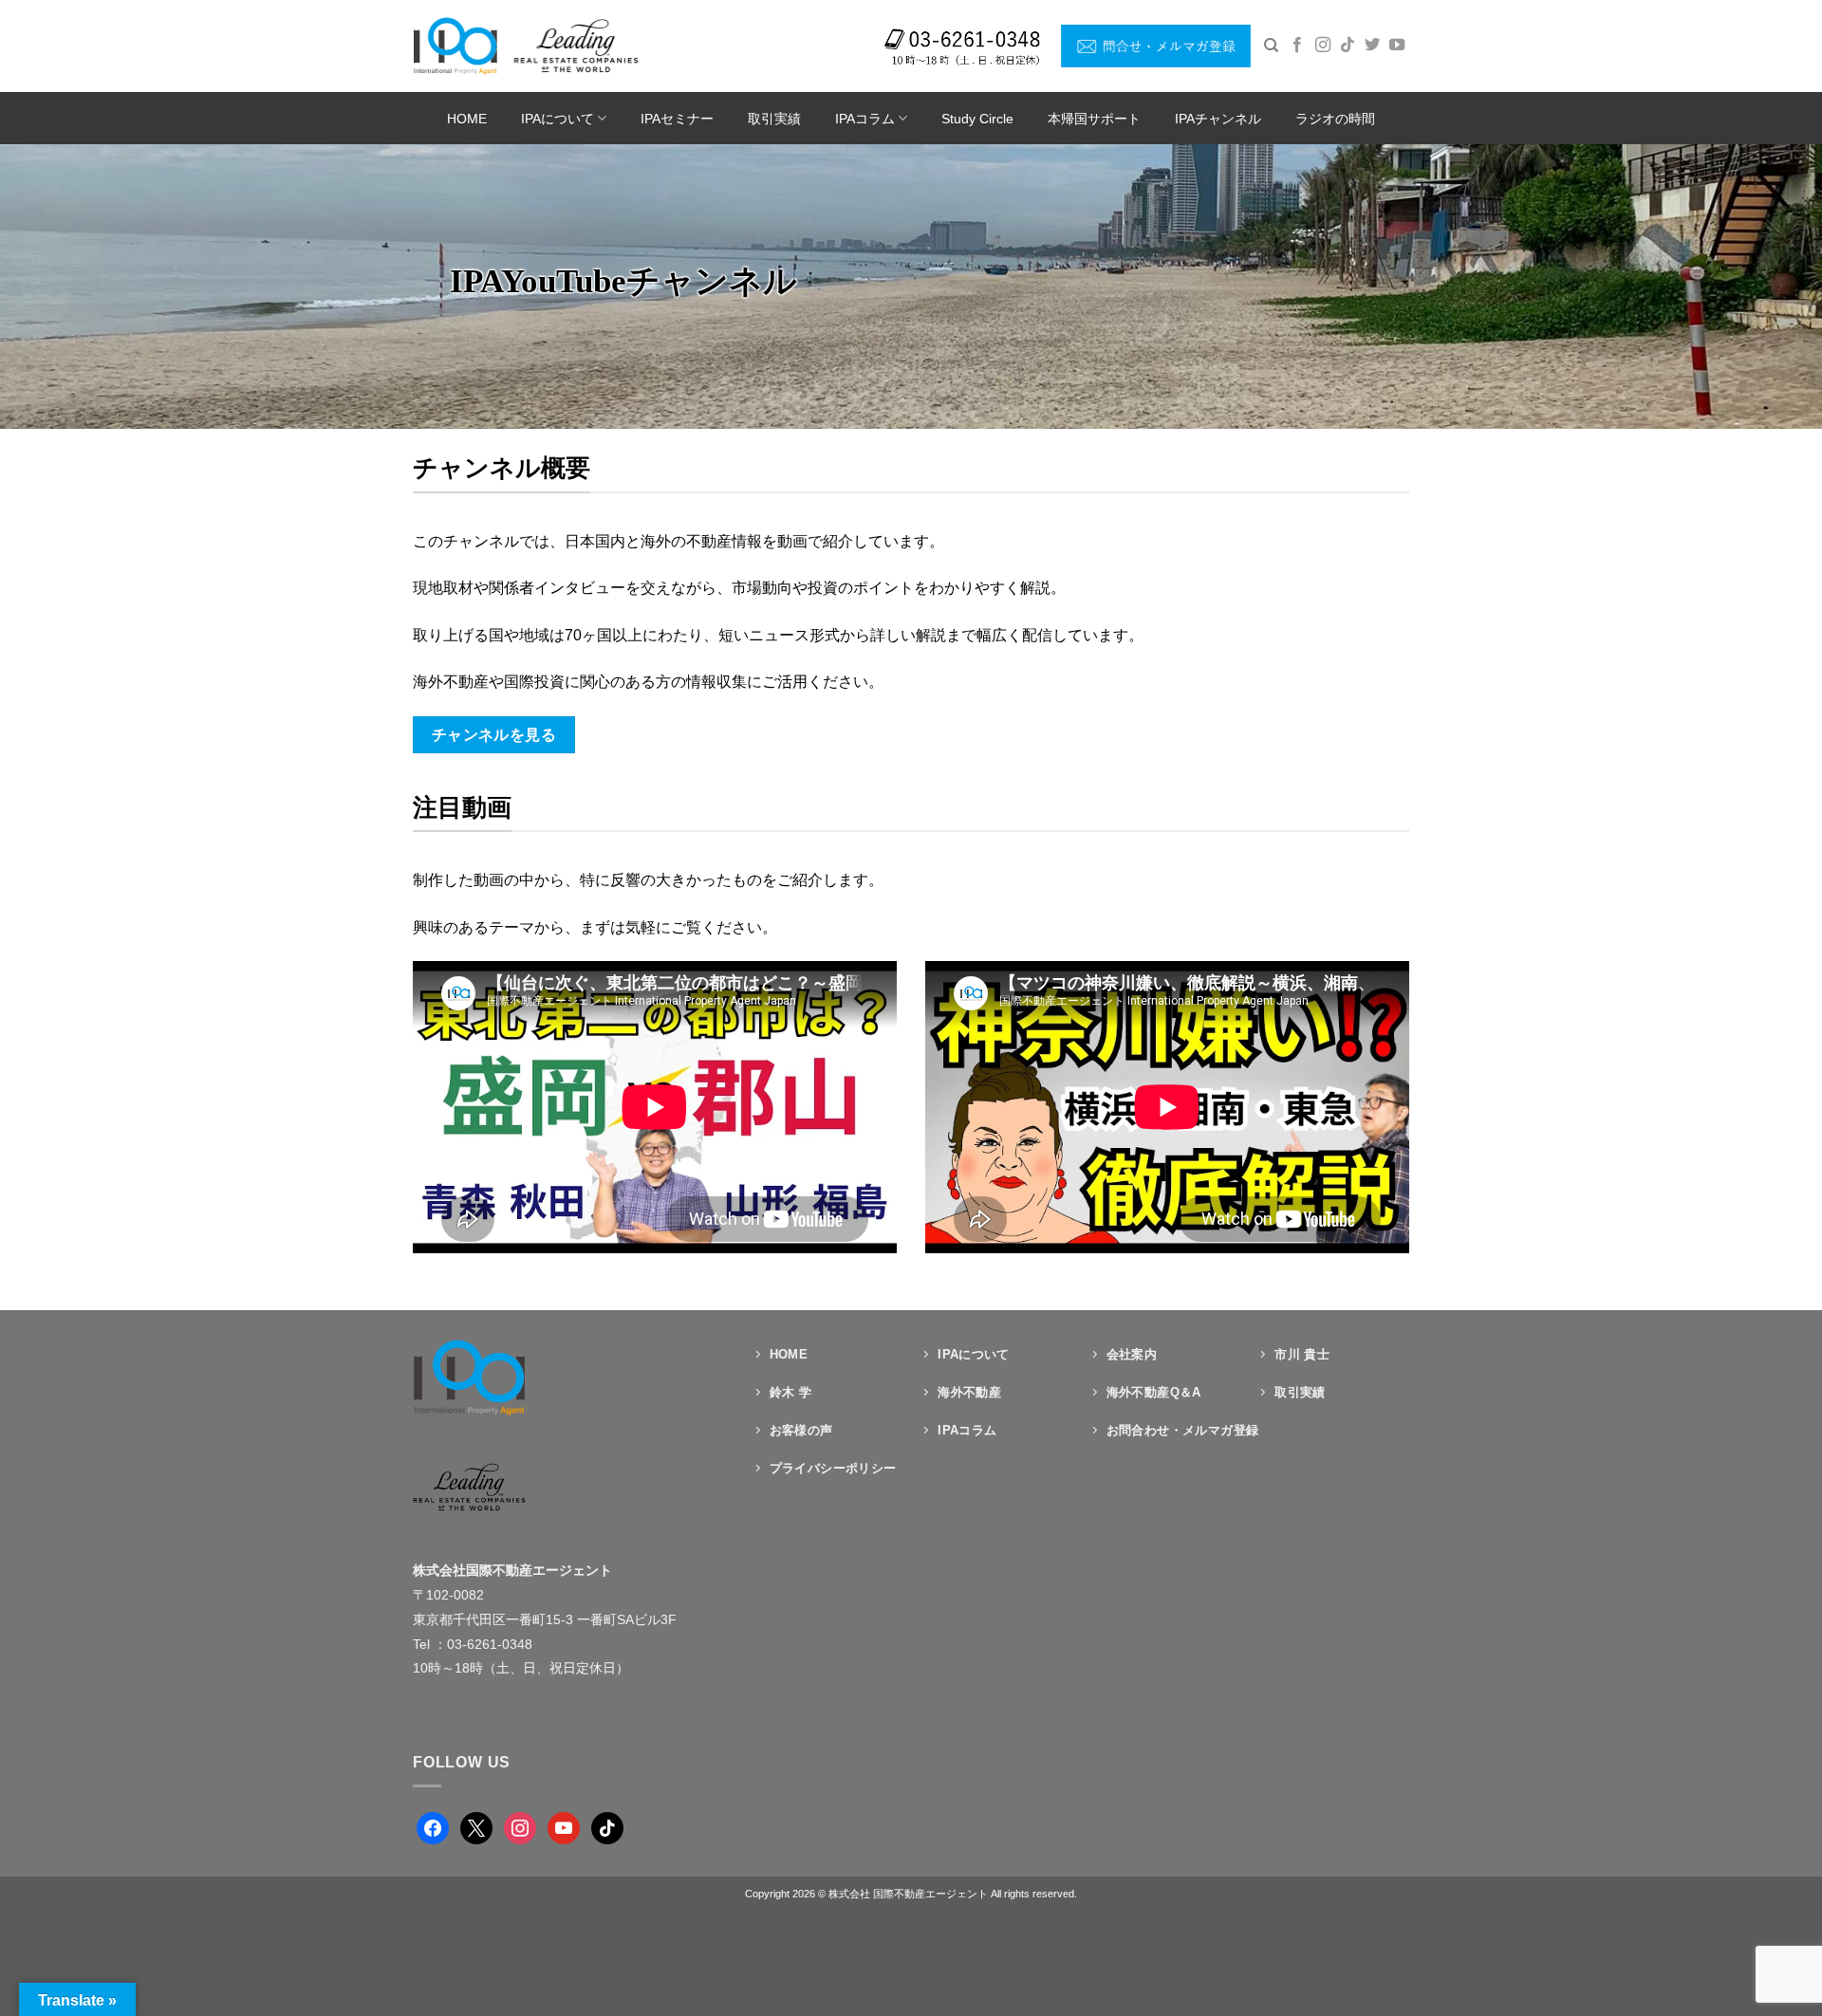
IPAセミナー (677, 119)
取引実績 (774, 119)
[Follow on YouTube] (1397, 46)
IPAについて (558, 119)
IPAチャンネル (1218, 119)
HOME (467, 119)
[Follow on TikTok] (1348, 46)
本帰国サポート (1094, 119)
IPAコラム (865, 119)
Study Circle (977, 119)
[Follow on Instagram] (1323, 46)
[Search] (1271, 46)
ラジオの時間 (1335, 119)
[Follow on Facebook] (1297, 46)
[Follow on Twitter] (1372, 46)
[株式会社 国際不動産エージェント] (525, 46)
